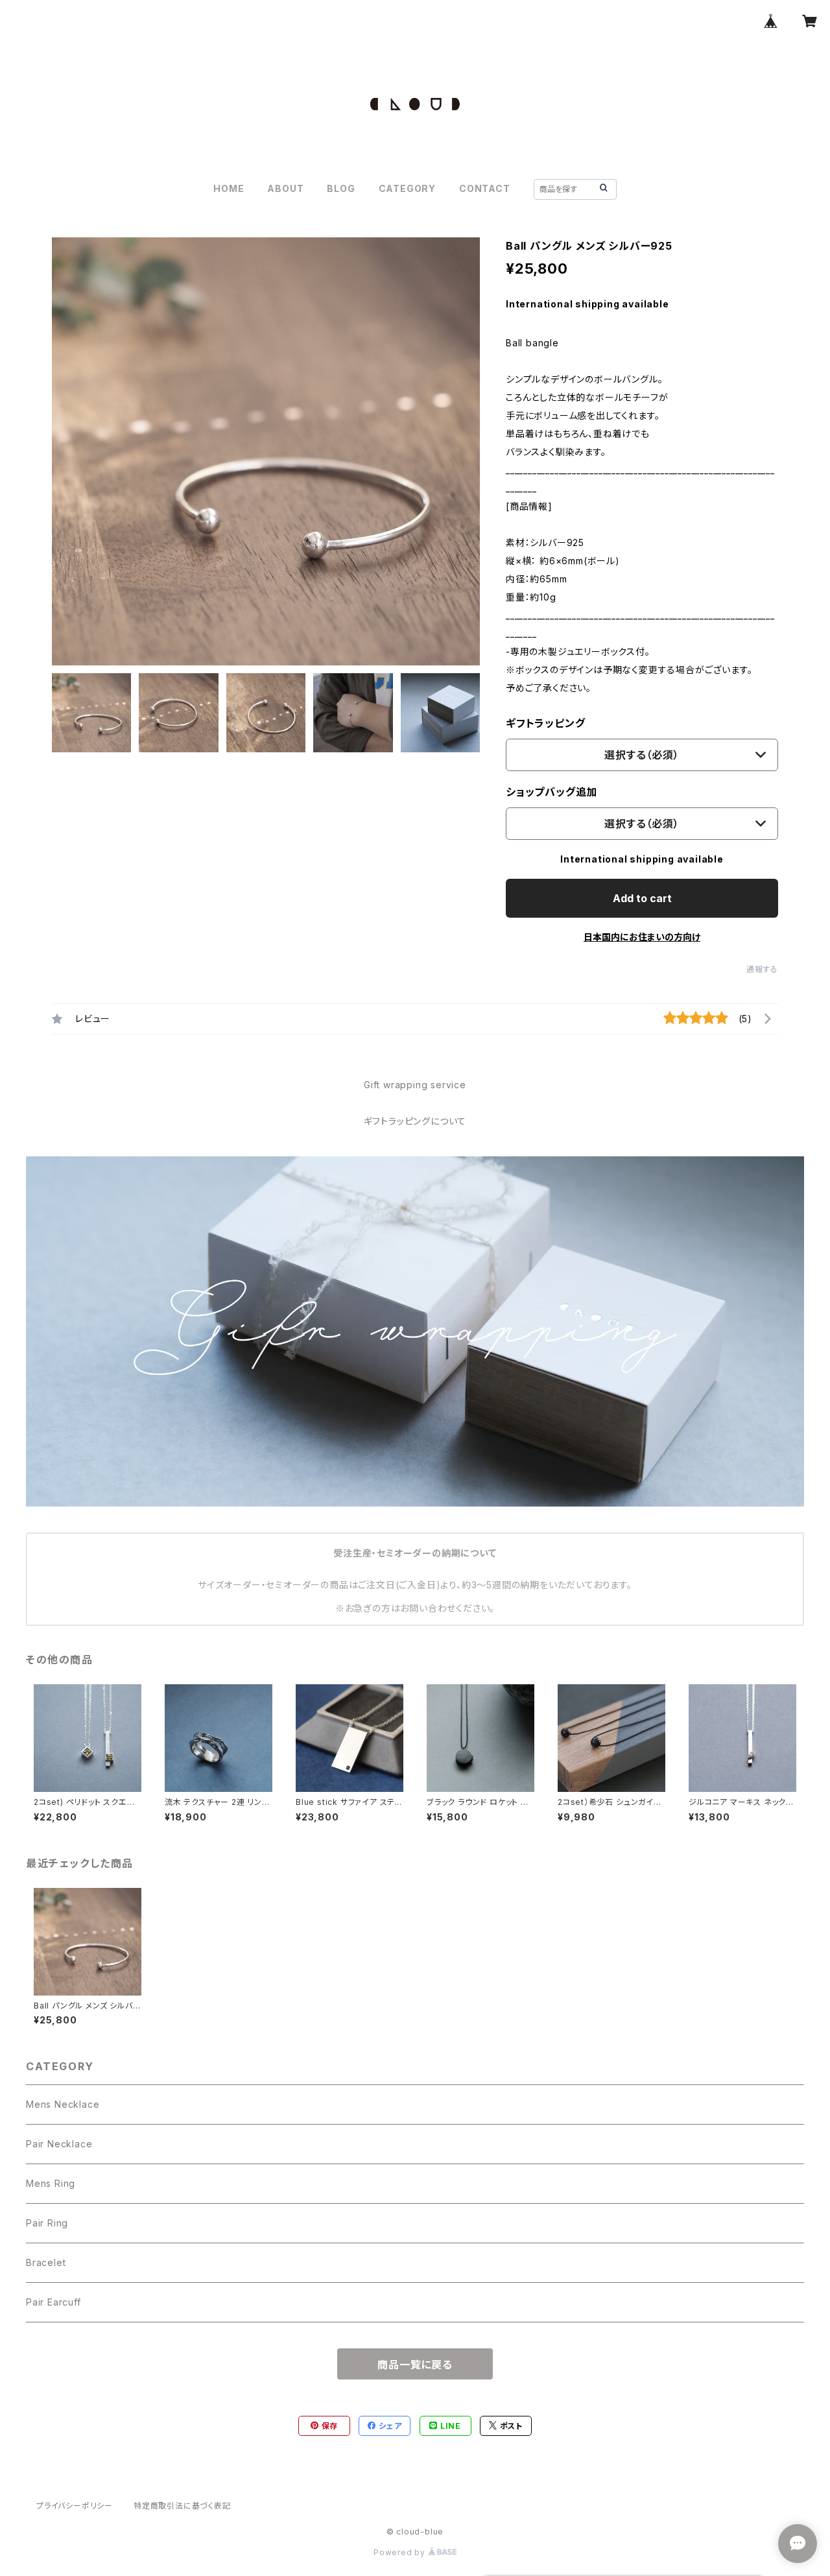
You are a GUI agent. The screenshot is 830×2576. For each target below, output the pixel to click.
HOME (229, 188)
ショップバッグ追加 (551, 792)
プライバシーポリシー (75, 2506)
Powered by (401, 2552)
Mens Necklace (63, 2104)
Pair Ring (47, 2223)
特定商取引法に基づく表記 (182, 2506)
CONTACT (485, 188)
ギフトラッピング (545, 723)
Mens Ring (51, 2183)
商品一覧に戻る (415, 2365)
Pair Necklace (59, 2144)
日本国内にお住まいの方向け (642, 937)
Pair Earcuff (53, 2302)
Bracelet (46, 2262)
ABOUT (285, 188)
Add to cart (642, 898)
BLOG (341, 188)
